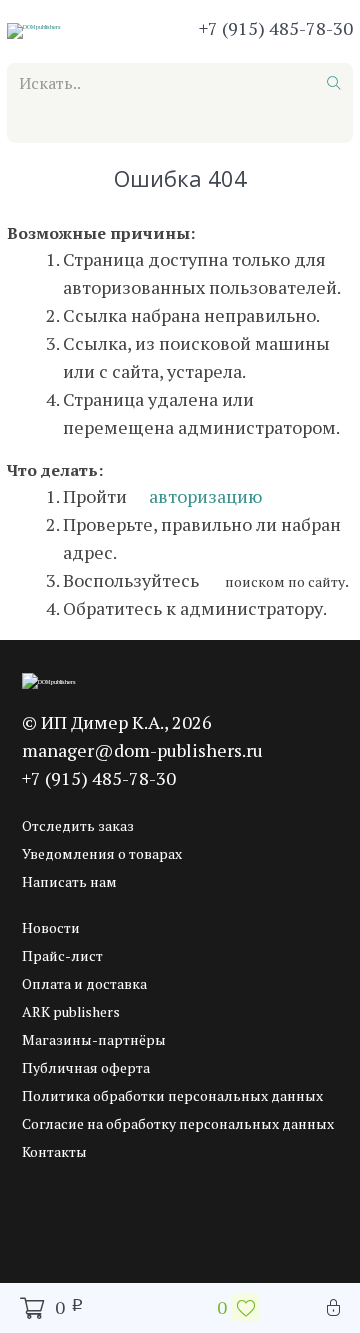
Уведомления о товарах (102, 853)
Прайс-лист (62, 955)
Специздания (227, 167)
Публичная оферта (86, 1067)
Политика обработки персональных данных (172, 1095)
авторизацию (203, 496)
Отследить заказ (78, 825)
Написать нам (69, 881)
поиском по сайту (283, 581)
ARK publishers (71, 1011)
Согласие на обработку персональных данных (178, 1123)
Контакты (54, 1151)
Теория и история (87, 167)
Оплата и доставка (84, 983)
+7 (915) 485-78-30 (276, 28)
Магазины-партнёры (94, 1039)
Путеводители (270, 125)
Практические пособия (106, 125)
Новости (51, 927)
